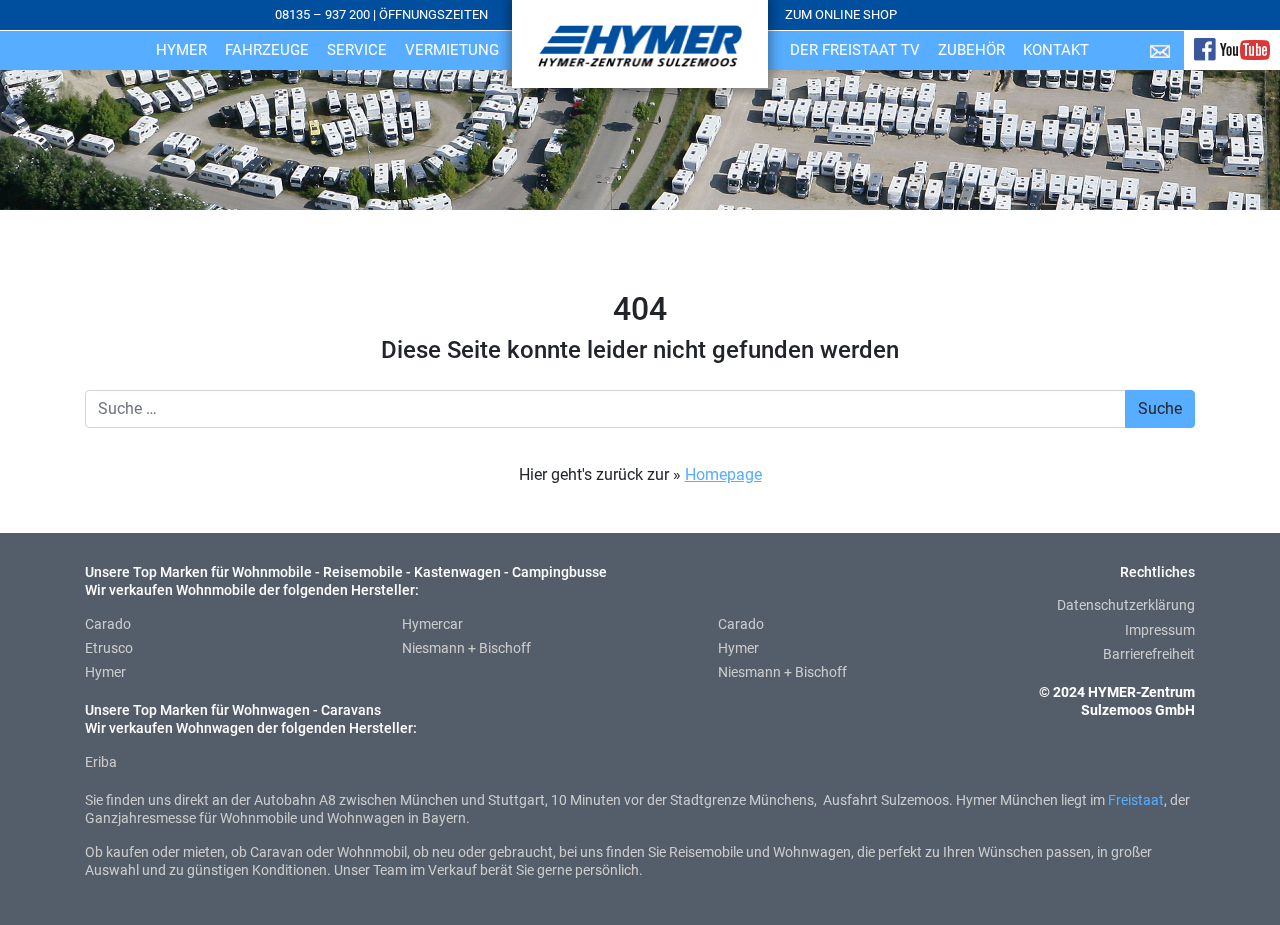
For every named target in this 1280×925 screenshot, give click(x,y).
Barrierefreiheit (1149, 654)
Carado (108, 624)
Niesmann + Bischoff (466, 648)
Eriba (101, 762)
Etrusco (109, 648)
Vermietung (452, 50)
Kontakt (1056, 50)
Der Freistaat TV (855, 50)
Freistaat (1136, 800)
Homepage (723, 474)
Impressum (1160, 630)
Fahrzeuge (267, 50)
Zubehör (971, 50)
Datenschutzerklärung (1126, 605)
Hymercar (432, 624)
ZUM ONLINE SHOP (841, 14)
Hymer (181, 50)
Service (357, 50)
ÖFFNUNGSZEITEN (433, 14)
